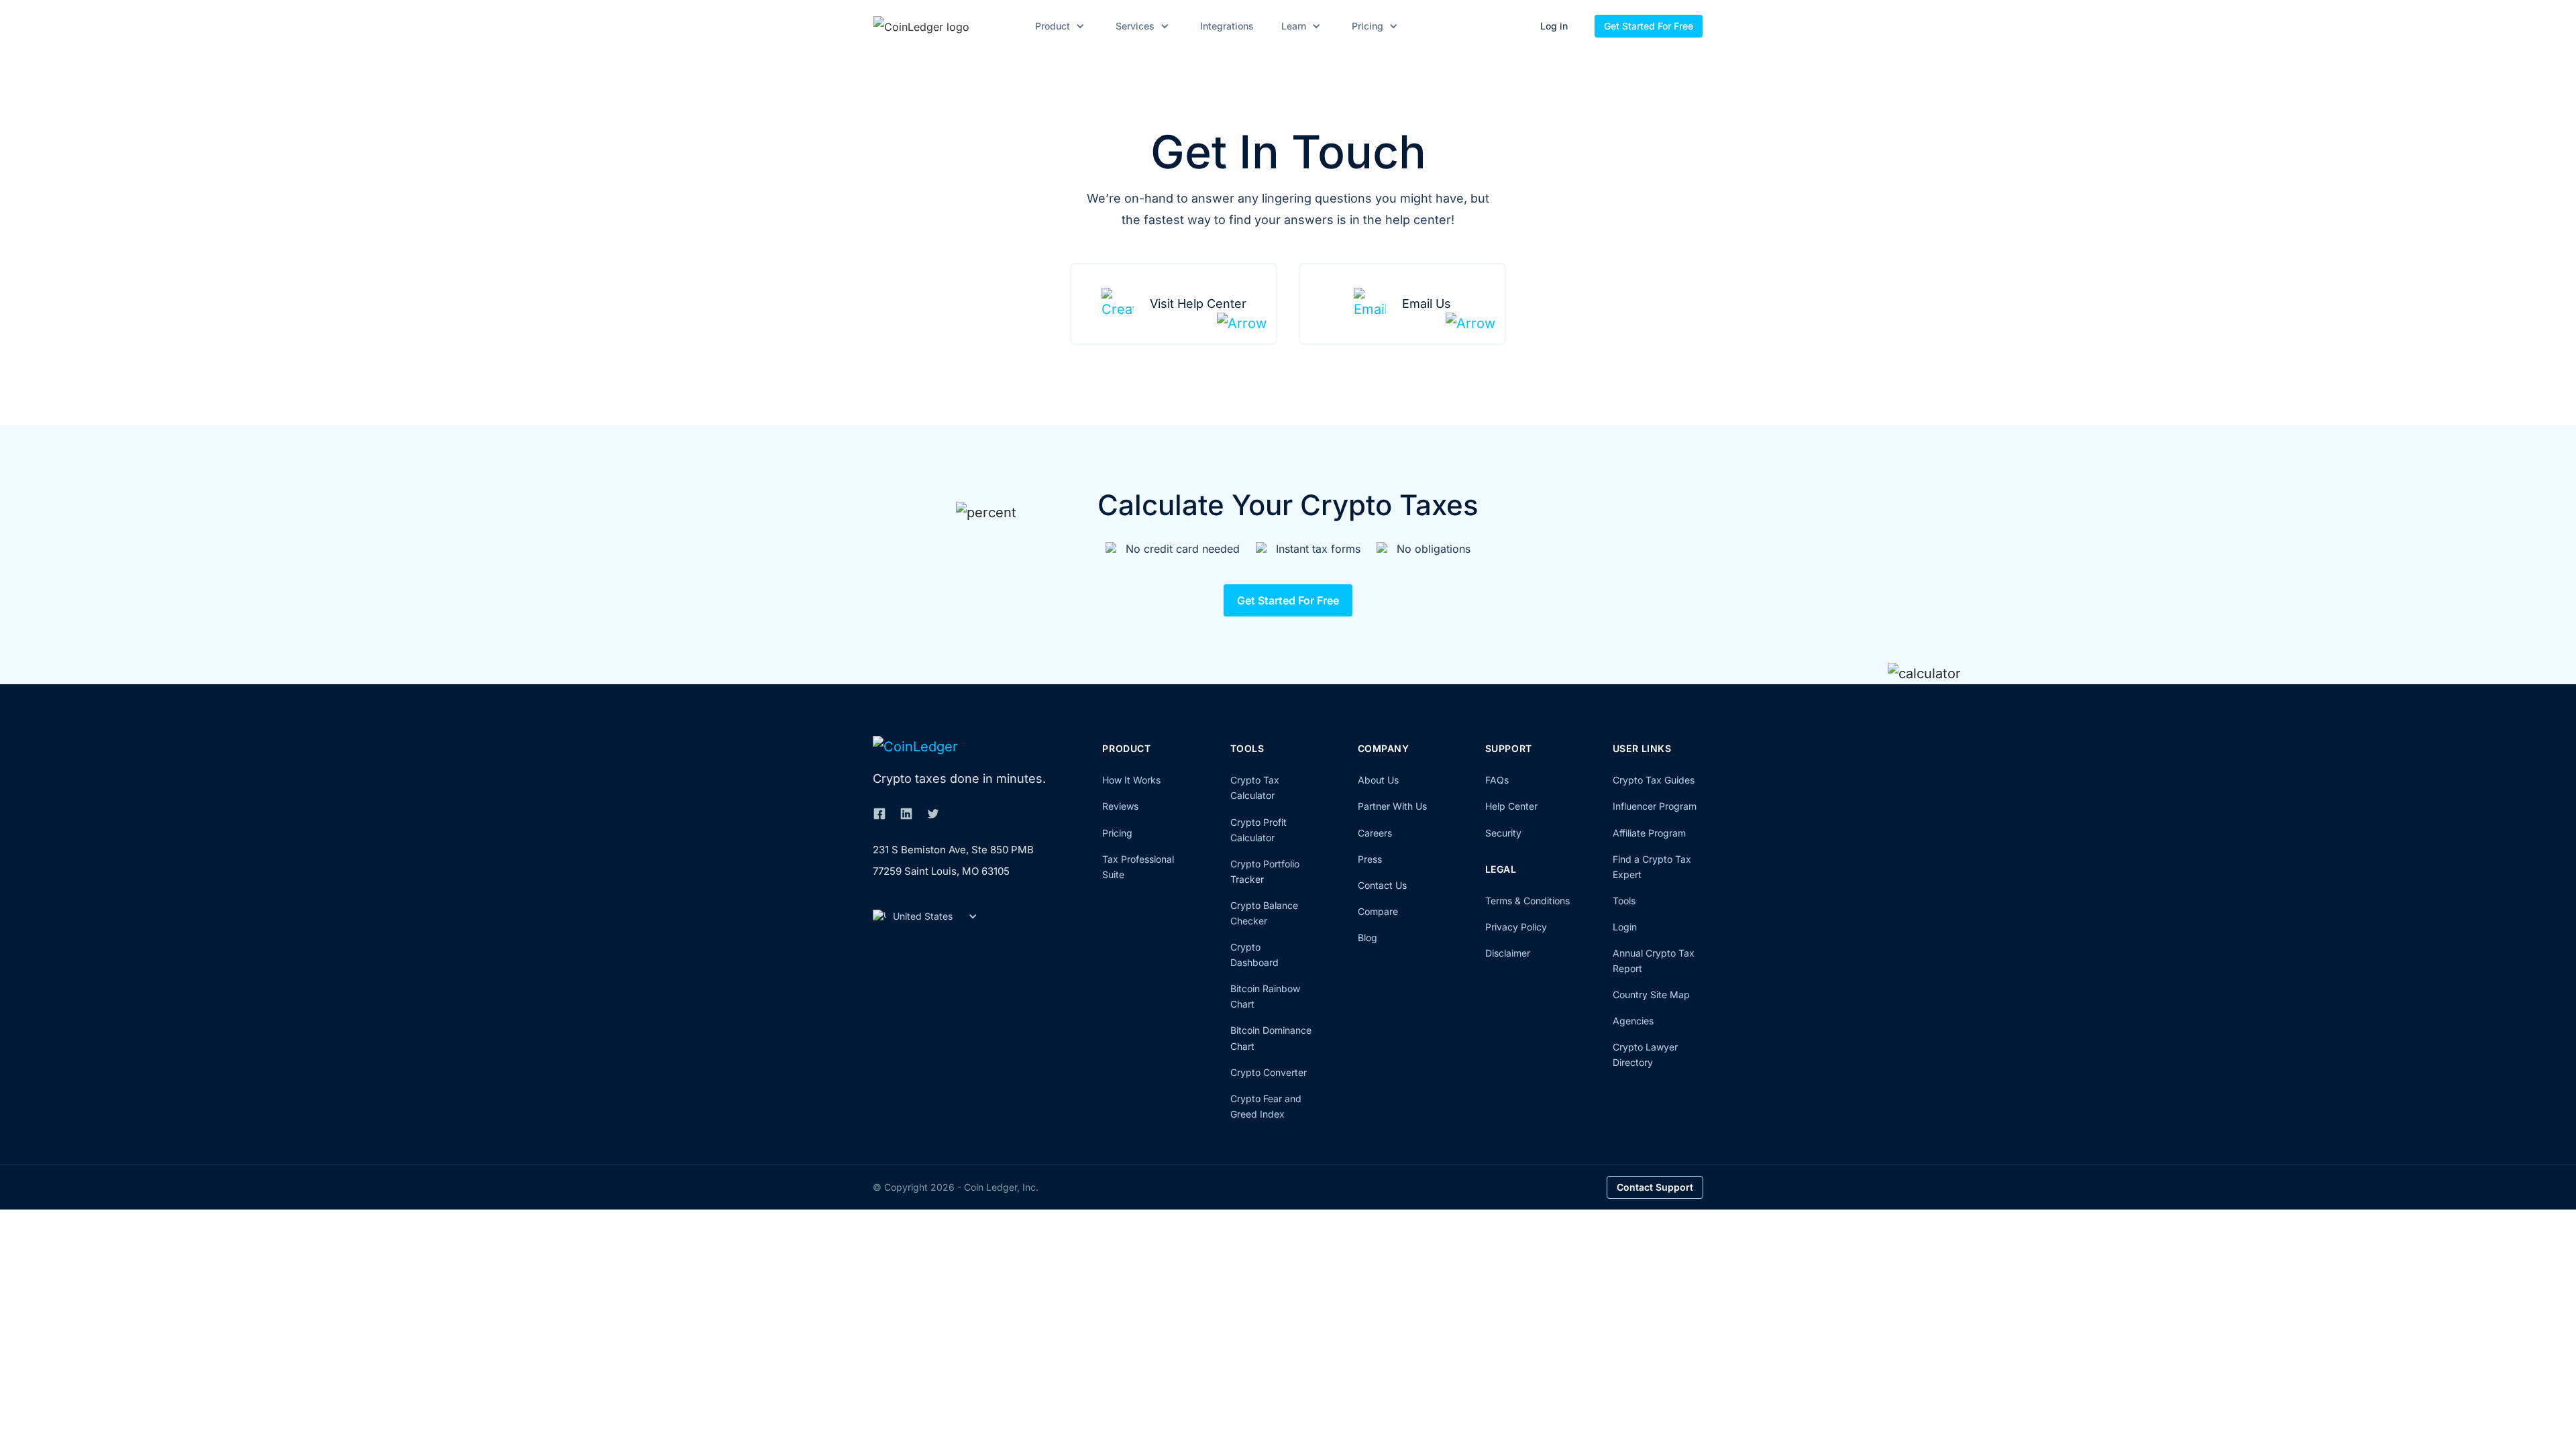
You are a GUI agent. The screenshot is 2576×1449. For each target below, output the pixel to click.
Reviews (1120, 806)
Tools (1624, 901)
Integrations (1227, 26)
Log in (1554, 26)
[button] (1058, 26)
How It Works (1131, 780)
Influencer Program (1655, 806)
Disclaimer (1508, 953)
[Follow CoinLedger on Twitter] (933, 814)
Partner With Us (1392, 806)
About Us (1378, 780)
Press (1370, 859)
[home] (941, 26)
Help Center (1511, 806)
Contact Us (1382, 885)
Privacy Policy (1516, 927)
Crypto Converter (1269, 1072)
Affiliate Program (1649, 833)
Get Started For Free (1649, 26)
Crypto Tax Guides (1654, 780)
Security (1503, 833)
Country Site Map (1651, 995)
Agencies (1633, 1021)
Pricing (1117, 833)
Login (1625, 927)
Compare (1378, 911)
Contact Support (1655, 1187)
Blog (1367, 937)
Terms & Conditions (1527, 901)
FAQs (1497, 780)
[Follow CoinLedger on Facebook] (879, 814)
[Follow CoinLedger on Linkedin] (906, 814)
